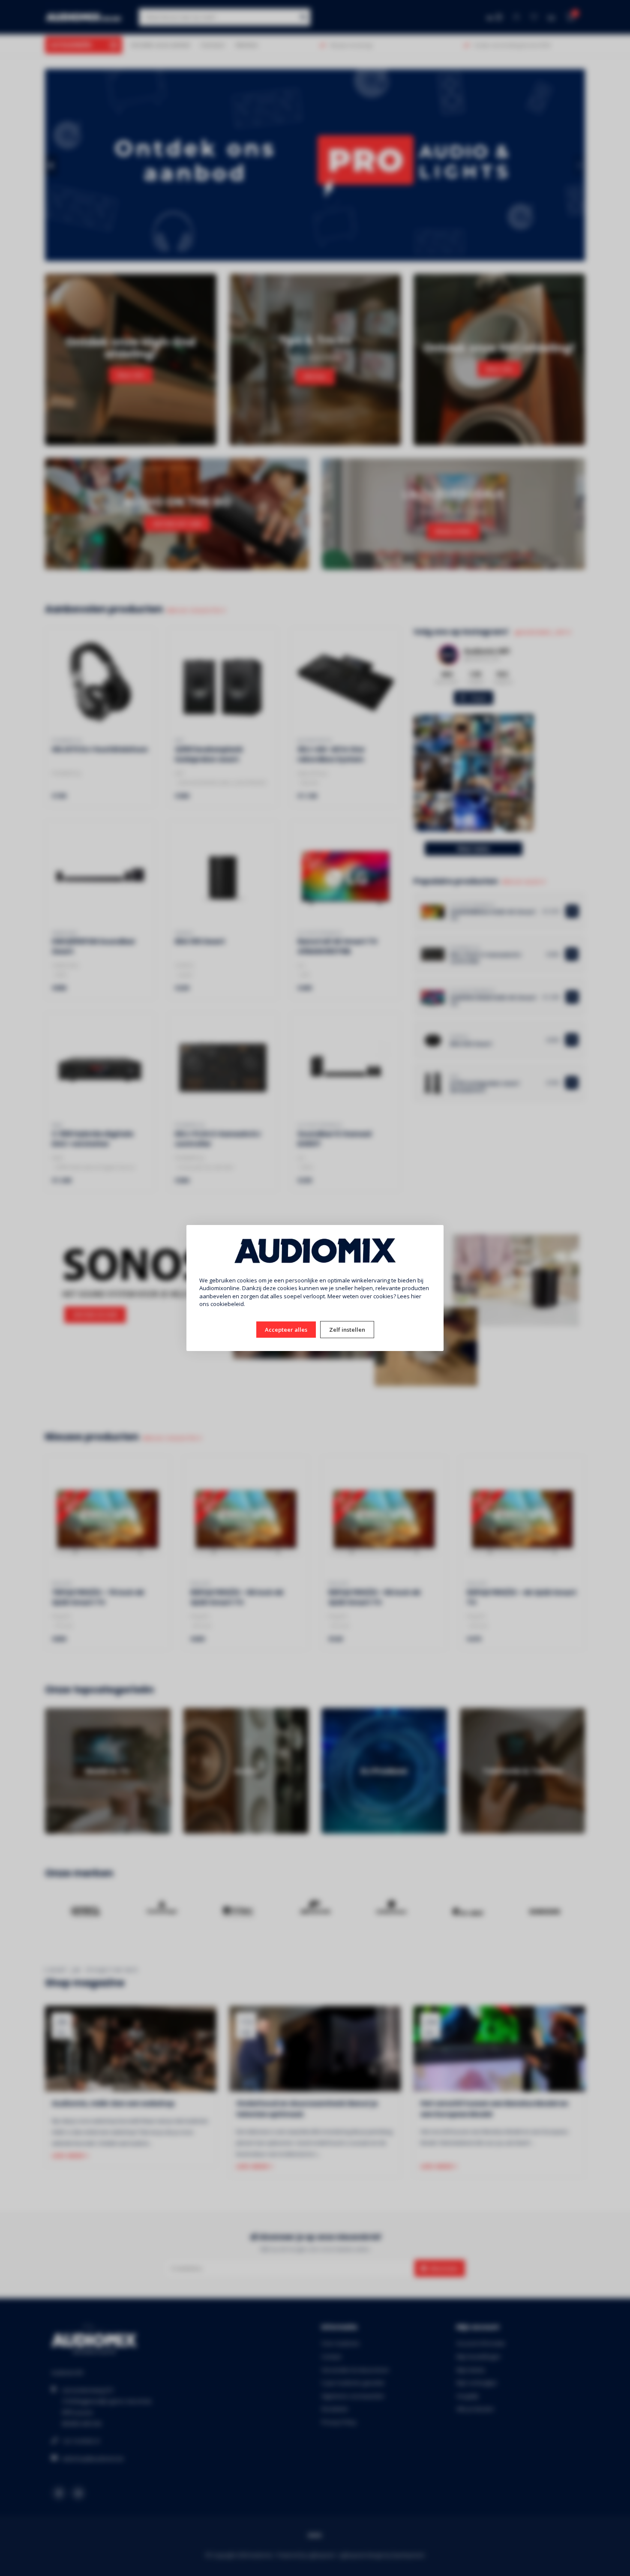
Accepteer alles (286, 1330)
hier (416, 1296)
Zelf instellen (347, 1330)
